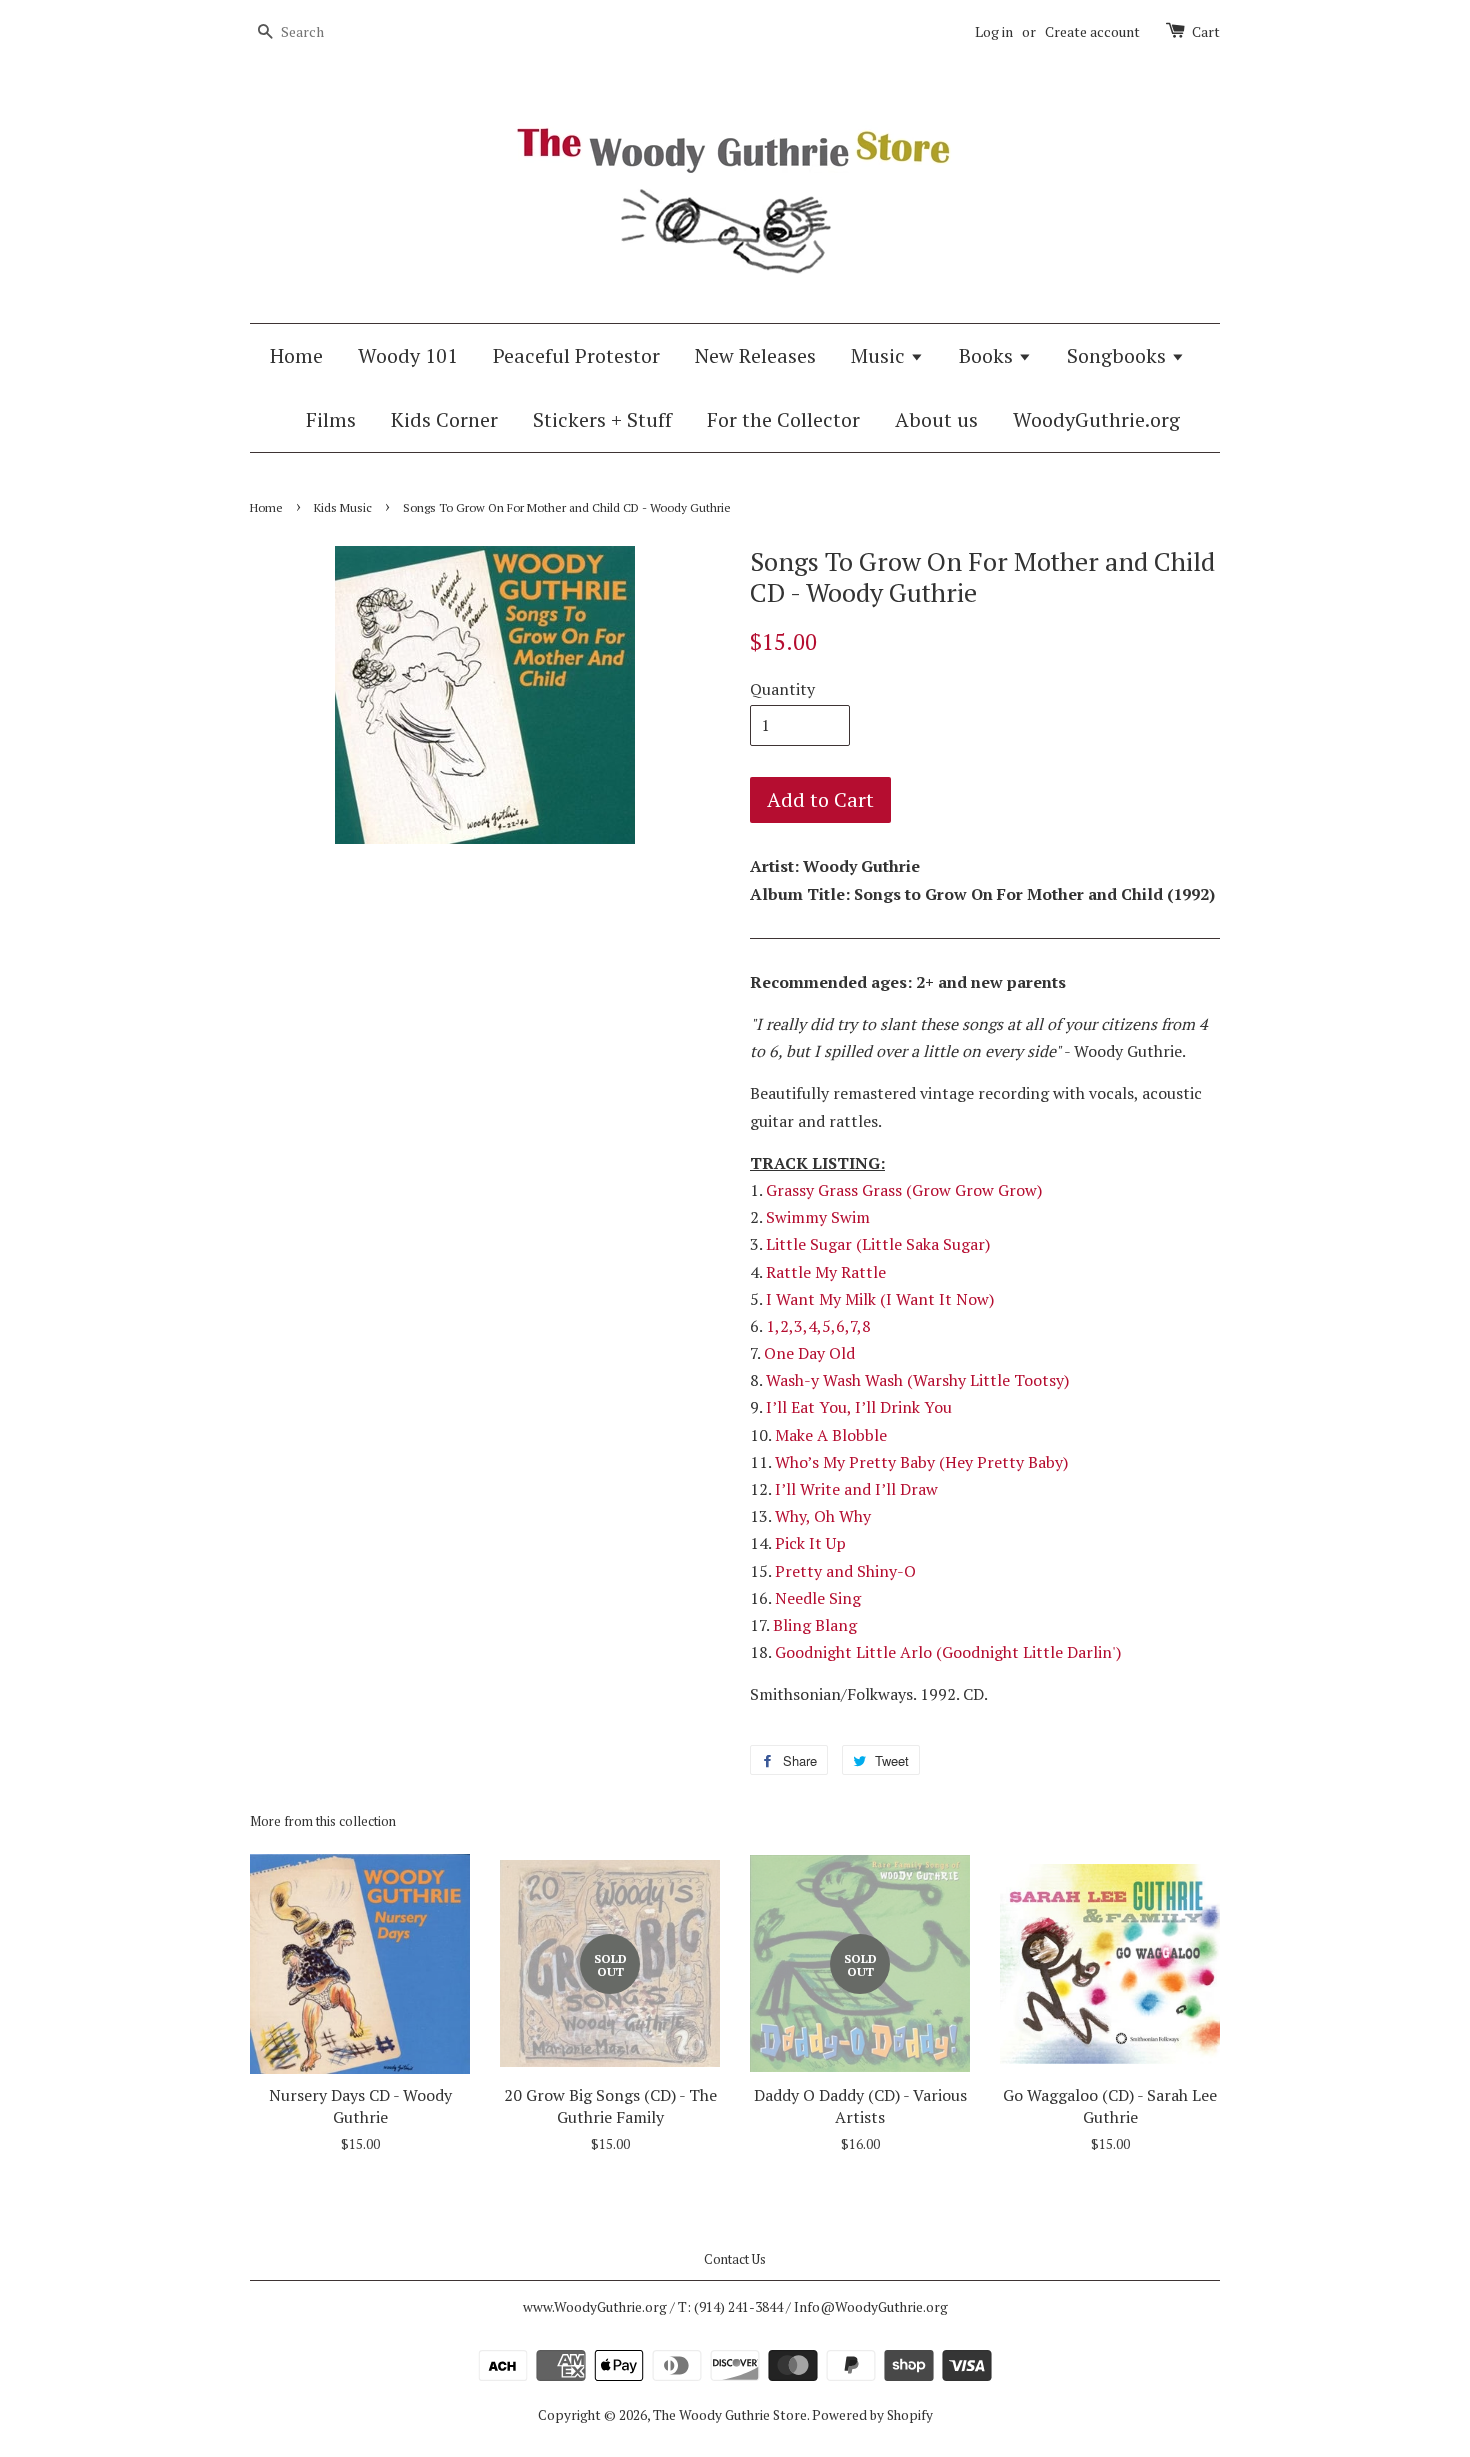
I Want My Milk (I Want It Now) (880, 1299)
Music (880, 355)
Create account (1092, 31)
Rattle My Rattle (826, 1272)
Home (296, 355)
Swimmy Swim (818, 1217)
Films (331, 419)
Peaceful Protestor (576, 355)
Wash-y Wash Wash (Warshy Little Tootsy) (917, 1380)
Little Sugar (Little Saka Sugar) (878, 1244)
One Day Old (809, 1353)
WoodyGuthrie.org (1096, 419)
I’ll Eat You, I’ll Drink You (859, 1407)
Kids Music (343, 507)
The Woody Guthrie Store (730, 2415)
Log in (994, 31)
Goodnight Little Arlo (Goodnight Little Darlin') (948, 1652)
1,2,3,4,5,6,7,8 (818, 1326)
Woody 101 (408, 355)
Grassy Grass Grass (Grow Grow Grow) (904, 1190)
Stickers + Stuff (602, 419)
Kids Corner (444, 419)
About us (936, 419)
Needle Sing (818, 1598)
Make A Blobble (831, 1435)
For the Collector (783, 419)
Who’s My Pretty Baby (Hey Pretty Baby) (921, 1462)
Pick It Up (810, 1543)
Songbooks (1119, 355)
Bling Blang (815, 1625)
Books (988, 355)
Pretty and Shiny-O (845, 1571)
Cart (1206, 31)
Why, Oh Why (823, 1516)
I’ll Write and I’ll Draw (856, 1489)
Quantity (782, 689)
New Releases (755, 355)
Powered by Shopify (872, 2415)
